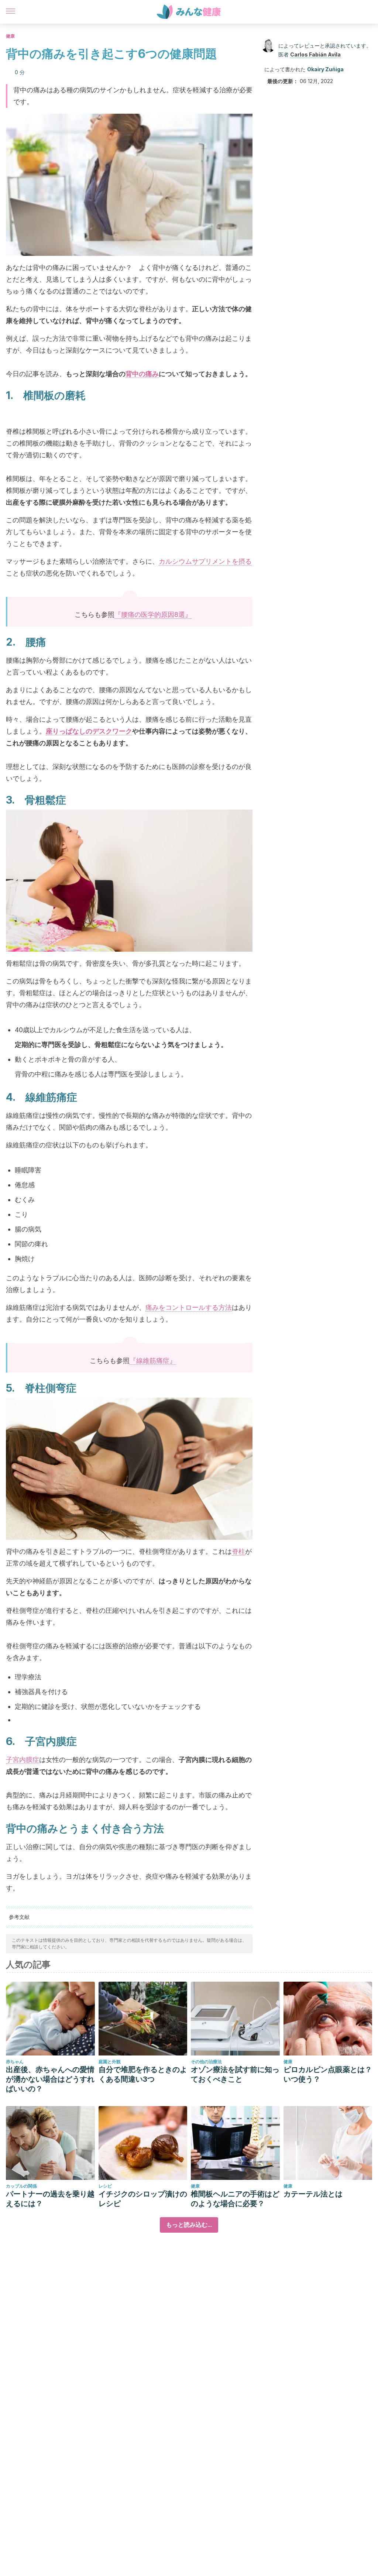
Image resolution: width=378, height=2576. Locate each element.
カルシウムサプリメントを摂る (205, 561)
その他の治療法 (206, 2062)
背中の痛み (142, 374)
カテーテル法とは (313, 2194)
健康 (10, 36)
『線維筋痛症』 (153, 1361)
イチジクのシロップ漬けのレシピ (143, 2199)
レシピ (105, 2186)
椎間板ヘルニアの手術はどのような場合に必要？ (235, 2199)
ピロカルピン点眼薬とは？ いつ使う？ (328, 2074)
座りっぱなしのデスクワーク (89, 731)
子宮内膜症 (23, 1760)
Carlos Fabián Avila (315, 54)
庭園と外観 (110, 2062)
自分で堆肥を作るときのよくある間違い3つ (143, 2074)
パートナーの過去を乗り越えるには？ (50, 2199)
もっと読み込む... (189, 2225)
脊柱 (238, 1551)
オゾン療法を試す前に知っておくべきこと (235, 2074)
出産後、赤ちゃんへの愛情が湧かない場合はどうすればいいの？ (50, 2079)
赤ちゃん (15, 2062)
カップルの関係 (21, 2186)
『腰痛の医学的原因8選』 (153, 614)
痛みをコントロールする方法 (189, 1307)
